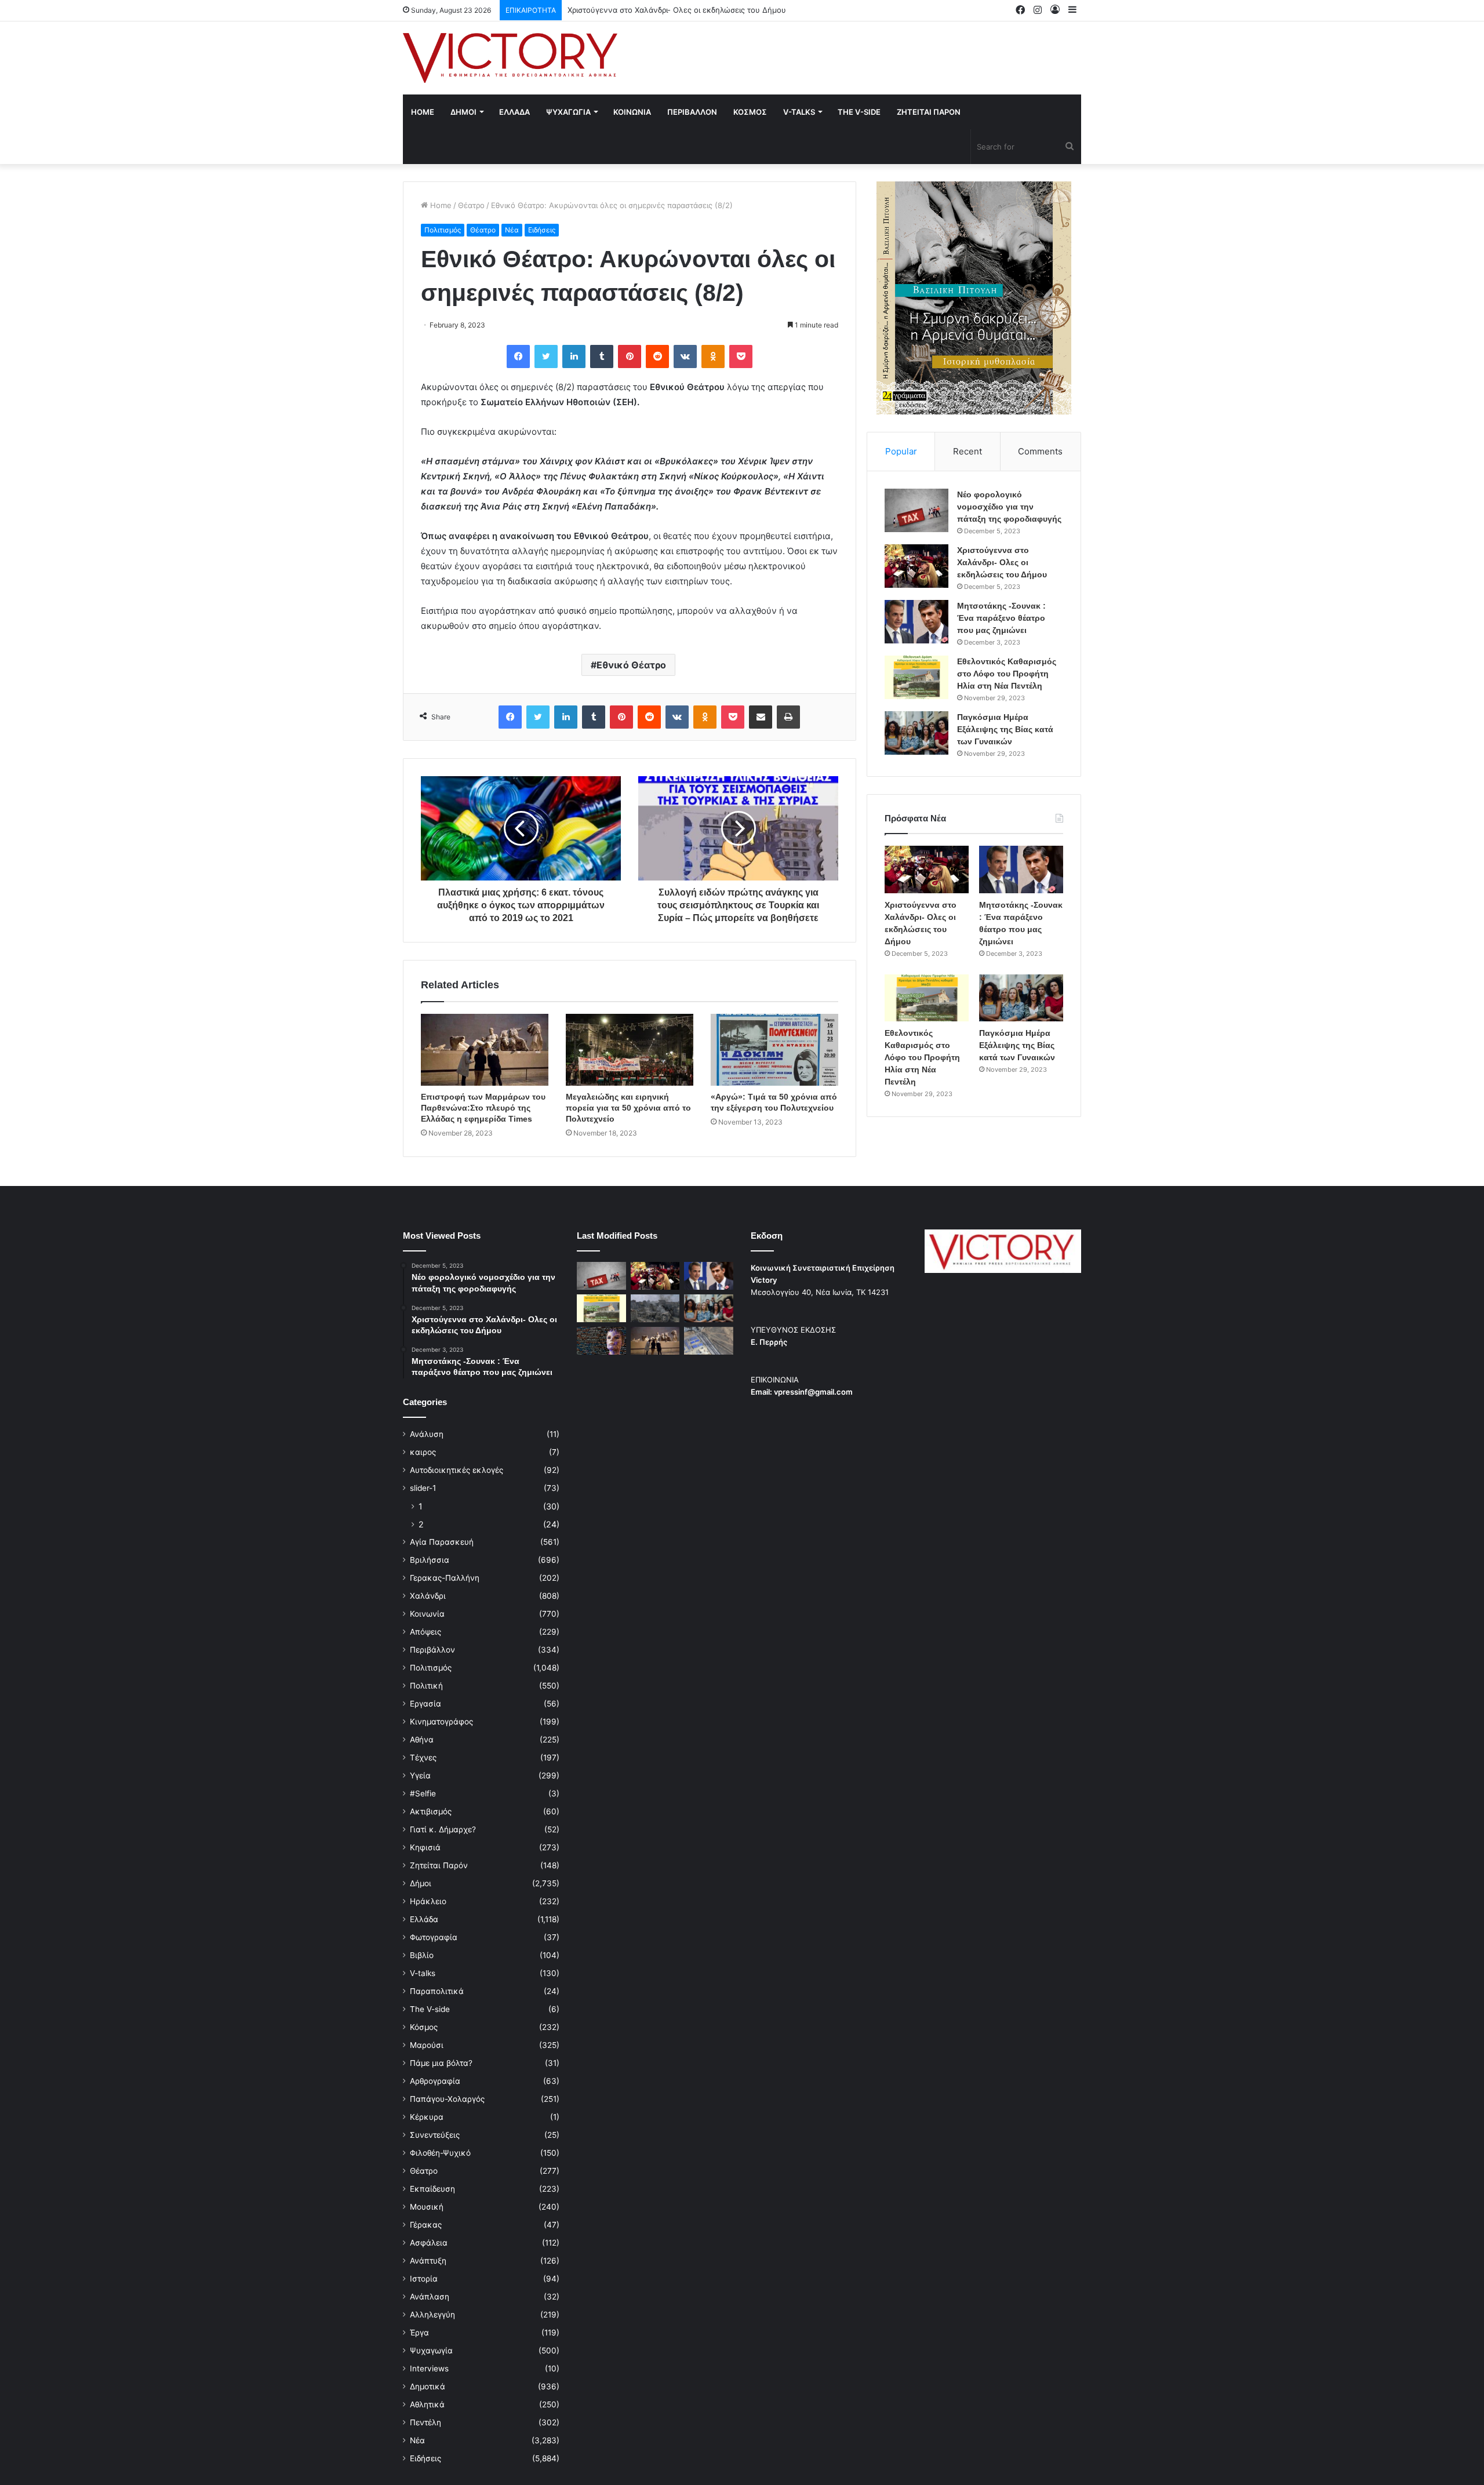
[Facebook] (518, 356)
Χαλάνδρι (428, 1596)
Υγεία (420, 1775)
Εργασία (425, 1704)
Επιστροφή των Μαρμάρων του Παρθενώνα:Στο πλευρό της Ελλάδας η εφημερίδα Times (483, 1108)
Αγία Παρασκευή (442, 1542)
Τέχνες (423, 1758)
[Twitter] (546, 356)
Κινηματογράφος (441, 1722)
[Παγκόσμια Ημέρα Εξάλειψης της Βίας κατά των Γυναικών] (916, 733)
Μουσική (427, 2207)
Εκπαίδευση (432, 2189)
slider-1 (423, 1488)
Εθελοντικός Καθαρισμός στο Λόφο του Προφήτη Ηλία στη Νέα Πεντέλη (1007, 674)
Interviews (429, 2368)
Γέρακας (426, 2225)
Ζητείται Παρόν (439, 1865)
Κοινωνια (632, 112)
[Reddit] (657, 356)
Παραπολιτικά (437, 1991)
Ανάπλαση (430, 2297)
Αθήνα (422, 1740)
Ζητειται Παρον (929, 112)
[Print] (788, 717)
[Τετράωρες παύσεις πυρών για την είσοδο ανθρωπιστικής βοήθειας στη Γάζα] (709, 1341)
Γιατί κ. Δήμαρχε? (443, 1829)
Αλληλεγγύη (432, 2315)
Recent (967, 451)
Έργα (419, 2333)
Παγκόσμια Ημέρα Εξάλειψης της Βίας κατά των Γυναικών (1005, 729)
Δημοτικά (428, 2386)
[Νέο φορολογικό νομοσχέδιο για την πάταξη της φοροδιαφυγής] (916, 510)
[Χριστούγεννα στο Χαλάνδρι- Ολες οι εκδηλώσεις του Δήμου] (916, 566)
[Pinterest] (630, 356)
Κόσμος (424, 2027)
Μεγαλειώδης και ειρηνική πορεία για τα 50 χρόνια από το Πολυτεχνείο (628, 1108)
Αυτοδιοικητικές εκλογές (457, 1470)
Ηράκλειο (428, 1901)
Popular (901, 451)
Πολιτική (426, 1686)
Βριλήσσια (430, 1560)
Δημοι (463, 112)
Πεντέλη (425, 2422)
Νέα (512, 230)
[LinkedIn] (574, 356)
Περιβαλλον (692, 112)
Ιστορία (424, 2279)
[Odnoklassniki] (713, 356)
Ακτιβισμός (431, 1811)
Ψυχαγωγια (568, 112)
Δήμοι (421, 1883)
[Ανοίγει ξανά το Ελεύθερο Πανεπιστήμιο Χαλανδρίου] (601, 1341)
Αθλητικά (427, 2404)
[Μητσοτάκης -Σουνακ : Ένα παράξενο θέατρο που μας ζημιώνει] (916, 622)
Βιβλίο (422, 1955)
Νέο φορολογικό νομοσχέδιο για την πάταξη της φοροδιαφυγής (1009, 507)
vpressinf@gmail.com (813, 1392)
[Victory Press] (510, 58)
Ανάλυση (427, 1434)
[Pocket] (741, 356)
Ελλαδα (514, 112)
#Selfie (423, 1793)
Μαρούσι (427, 2045)
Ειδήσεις (542, 230)
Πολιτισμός (443, 230)
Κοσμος (750, 112)
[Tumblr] (602, 356)
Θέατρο (471, 205)
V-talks (799, 112)
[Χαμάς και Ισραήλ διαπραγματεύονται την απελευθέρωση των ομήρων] (655, 1308)
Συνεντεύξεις (435, 2135)
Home (423, 112)
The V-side (859, 112)
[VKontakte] (685, 356)
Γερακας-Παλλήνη (445, 1578)
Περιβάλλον (432, 1650)
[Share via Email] (761, 717)
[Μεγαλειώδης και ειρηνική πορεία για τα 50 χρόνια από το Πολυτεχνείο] (630, 1050)
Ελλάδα (424, 1919)
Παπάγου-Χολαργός (447, 2099)
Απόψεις (425, 1632)
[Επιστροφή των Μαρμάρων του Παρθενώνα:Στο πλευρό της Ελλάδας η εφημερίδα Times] (485, 1050)
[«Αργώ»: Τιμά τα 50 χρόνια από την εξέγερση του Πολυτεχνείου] (774, 1050)
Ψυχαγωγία (431, 2351)
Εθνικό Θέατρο (631, 665)
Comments (1040, 451)
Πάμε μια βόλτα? (441, 2063)
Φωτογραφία (434, 1937)
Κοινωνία (427, 1614)
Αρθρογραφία (435, 2081)
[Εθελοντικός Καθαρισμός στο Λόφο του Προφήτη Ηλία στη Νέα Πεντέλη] (916, 677)
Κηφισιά (425, 1847)
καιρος (423, 1452)
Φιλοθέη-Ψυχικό (440, 2153)
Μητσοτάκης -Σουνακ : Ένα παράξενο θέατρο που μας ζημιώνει (683, 10)
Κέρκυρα (427, 2117)
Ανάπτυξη (428, 2261)
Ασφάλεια (429, 2243)
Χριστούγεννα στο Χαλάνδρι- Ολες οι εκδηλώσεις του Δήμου (1002, 562)
